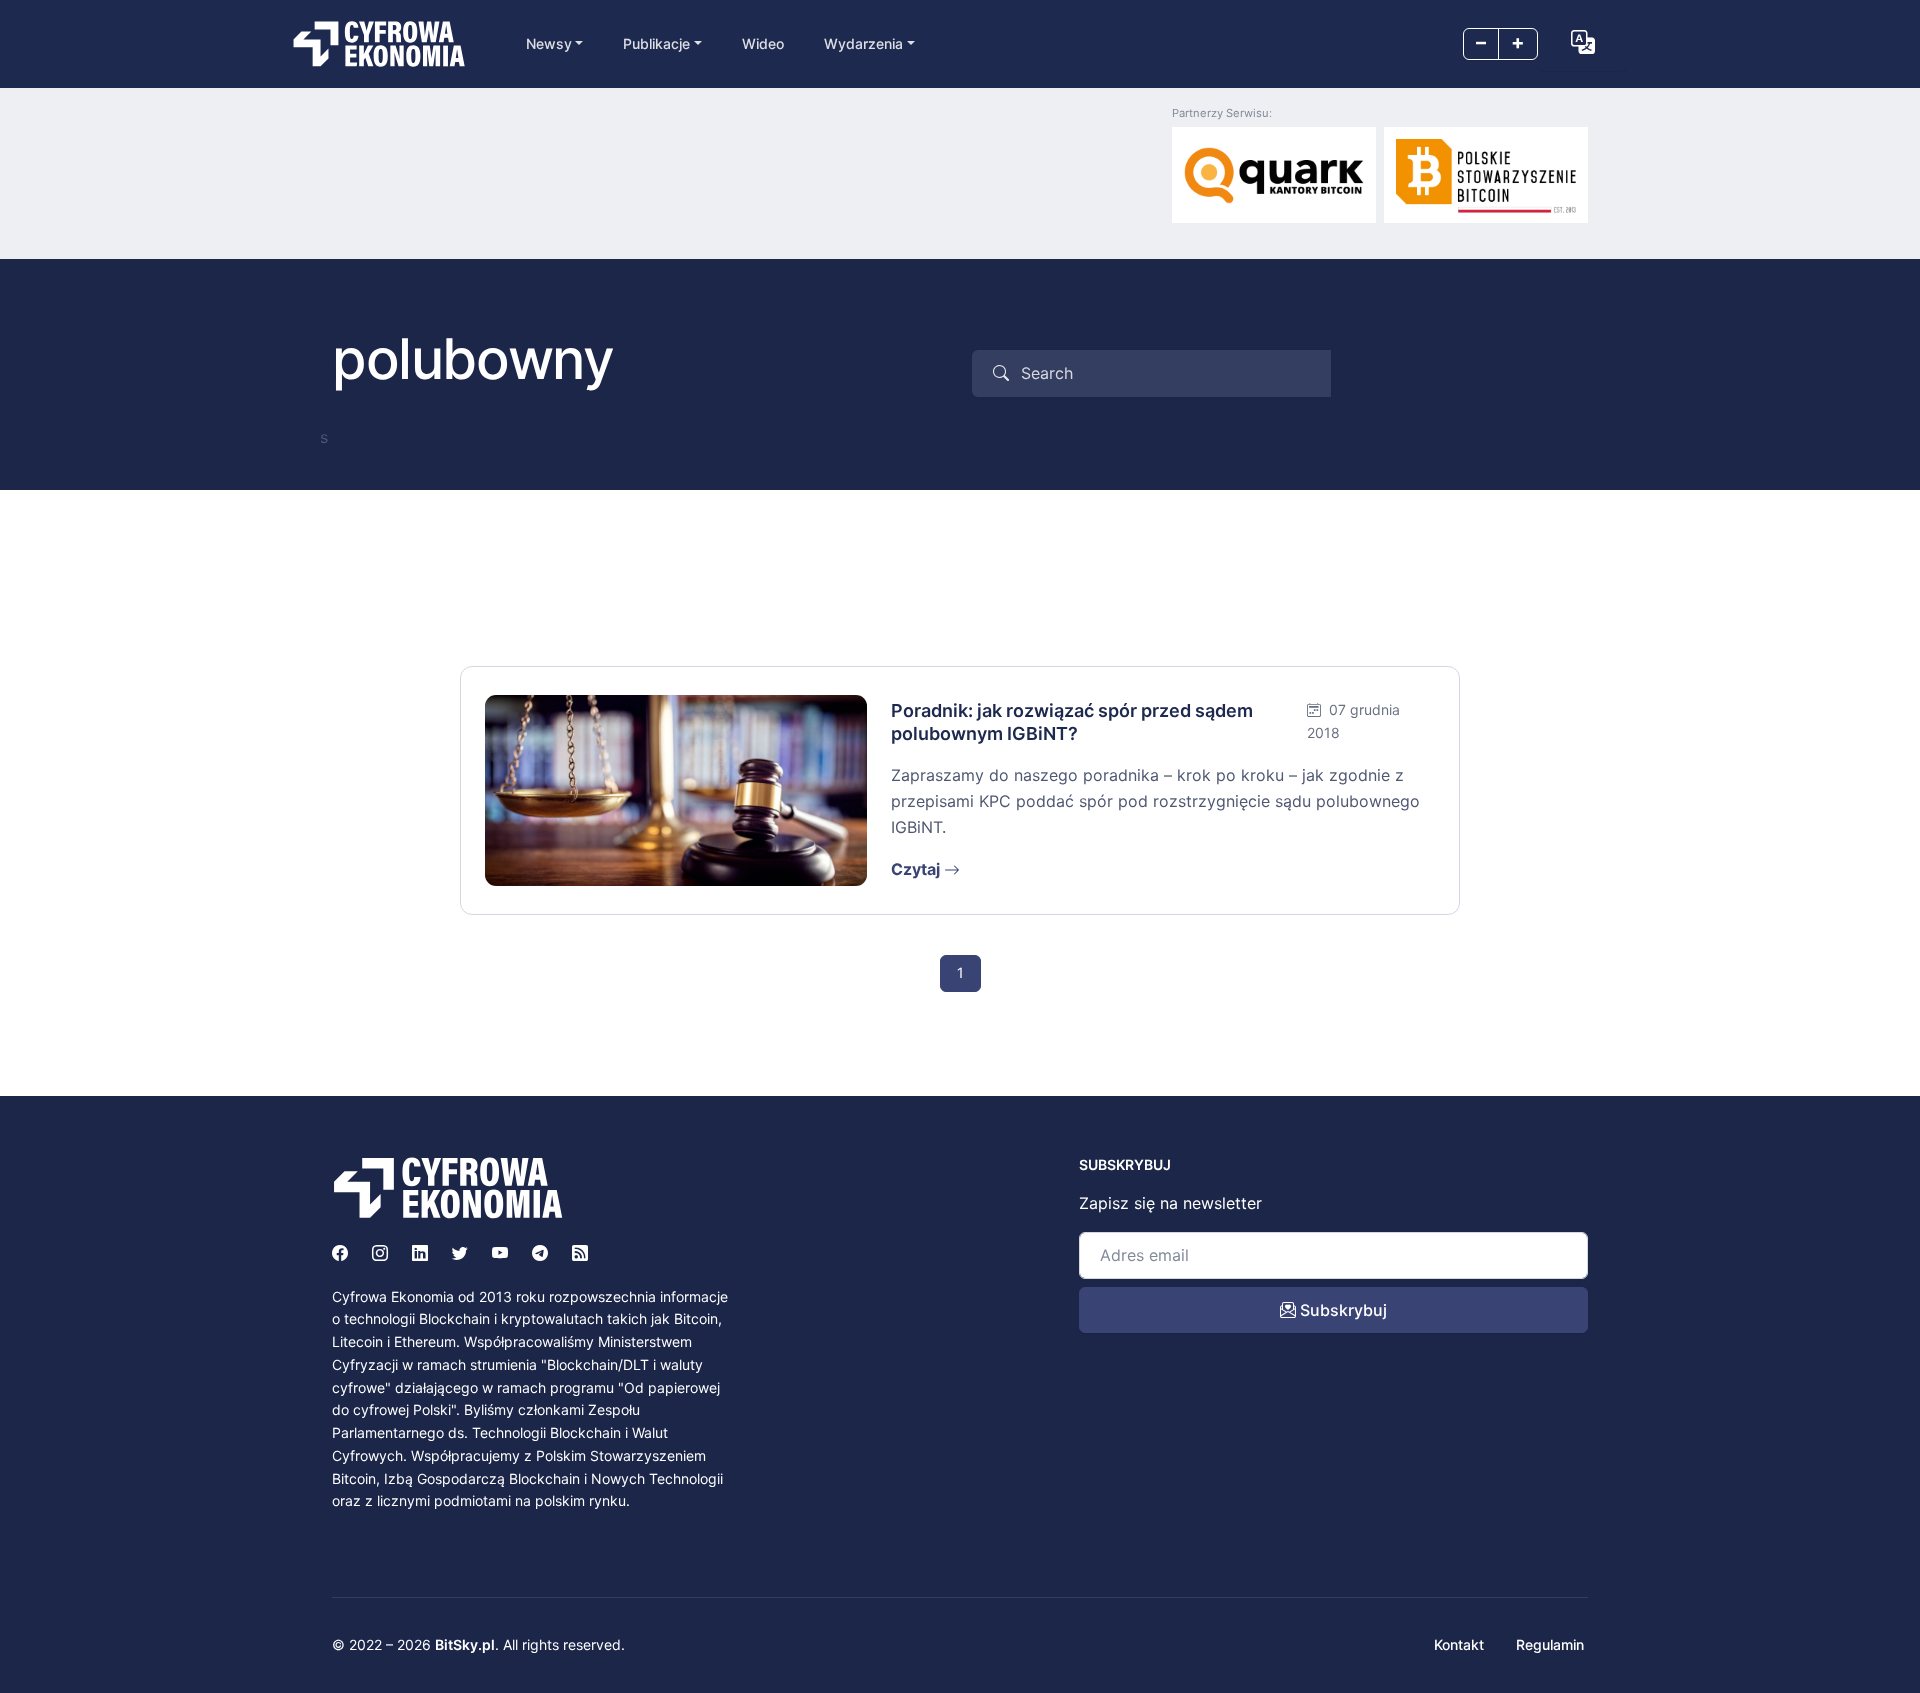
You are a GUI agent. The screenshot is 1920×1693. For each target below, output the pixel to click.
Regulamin (1550, 1644)
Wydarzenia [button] (863, 43)
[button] (1583, 42)
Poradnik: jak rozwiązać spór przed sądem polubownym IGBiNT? (1072, 722)
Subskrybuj (1341, 1310)
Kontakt (1459, 1644)
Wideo (763, 43)
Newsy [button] (549, 43)
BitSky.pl (465, 1644)
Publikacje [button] (656, 43)
